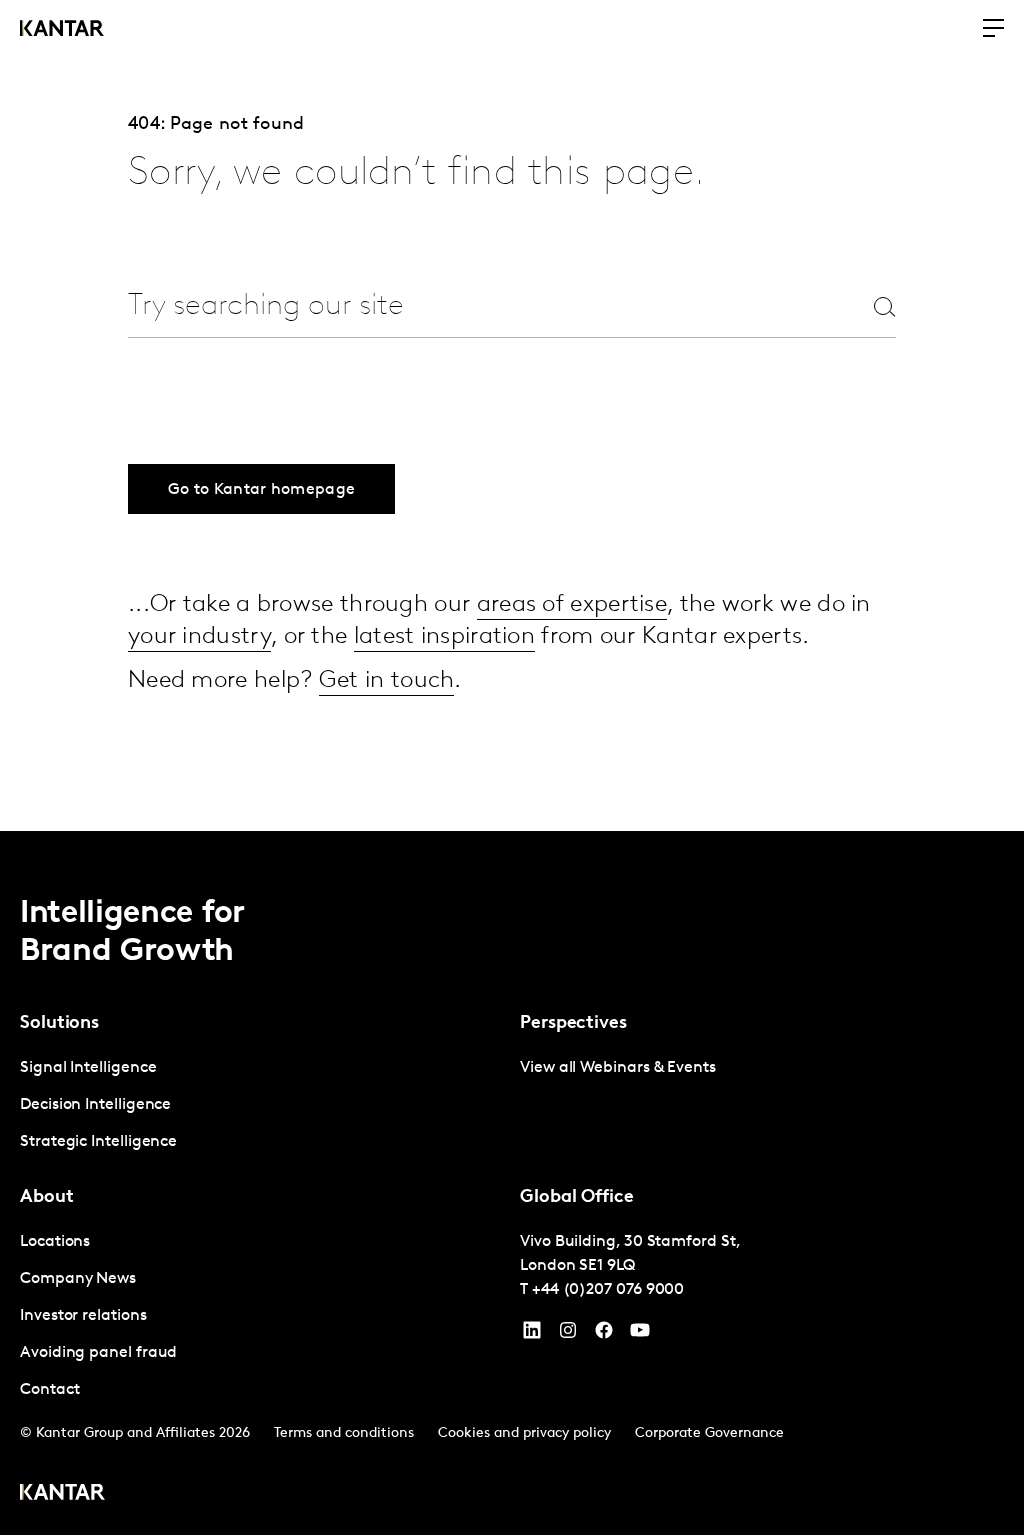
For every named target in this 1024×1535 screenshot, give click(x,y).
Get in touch (387, 681)
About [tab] (47, 1198)
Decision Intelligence (95, 1105)
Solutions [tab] (59, 1024)
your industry (199, 637)
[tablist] (512, 1183)
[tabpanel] (262, 1105)
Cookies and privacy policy (524, 1433)
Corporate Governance (709, 1433)
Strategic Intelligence (98, 1142)
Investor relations (83, 1316)
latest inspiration (444, 637)
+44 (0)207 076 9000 (608, 1290)
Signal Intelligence (88, 1068)
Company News (78, 1279)
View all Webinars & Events (618, 1068)
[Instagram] (568, 1335)
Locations (55, 1242)
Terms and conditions (344, 1433)
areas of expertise (572, 605)
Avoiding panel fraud (98, 1353)
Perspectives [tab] (573, 1024)
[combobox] (464, 306)
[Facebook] (604, 1335)
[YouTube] (532, 1335)
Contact (49, 1390)
